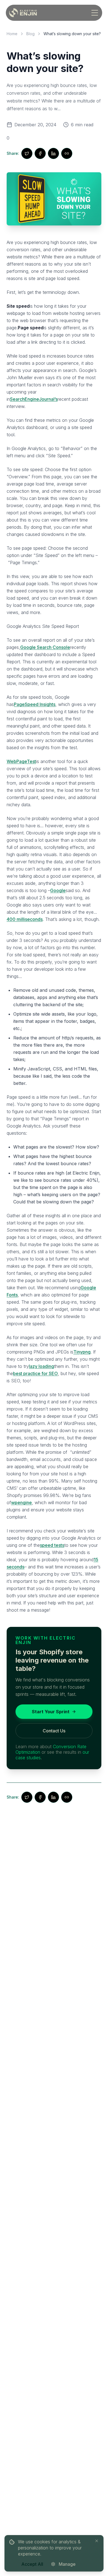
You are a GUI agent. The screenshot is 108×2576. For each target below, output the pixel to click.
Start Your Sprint (51, 1712)
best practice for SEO (35, 1373)
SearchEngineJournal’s (34, 399)
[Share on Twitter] (27, 153)
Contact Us (54, 1731)
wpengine (21, 1503)
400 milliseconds (25, 919)
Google (58, 890)
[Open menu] (95, 13)
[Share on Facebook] (40, 153)
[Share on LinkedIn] (53, 153)
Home (12, 34)
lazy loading (41, 1366)
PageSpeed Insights (35, 704)
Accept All (32, 2564)
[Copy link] (67, 153)
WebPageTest (21, 761)
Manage (67, 2564)
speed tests (52, 1545)
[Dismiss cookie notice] (97, 2541)
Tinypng (82, 1352)
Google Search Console (45, 647)
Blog (30, 34)
